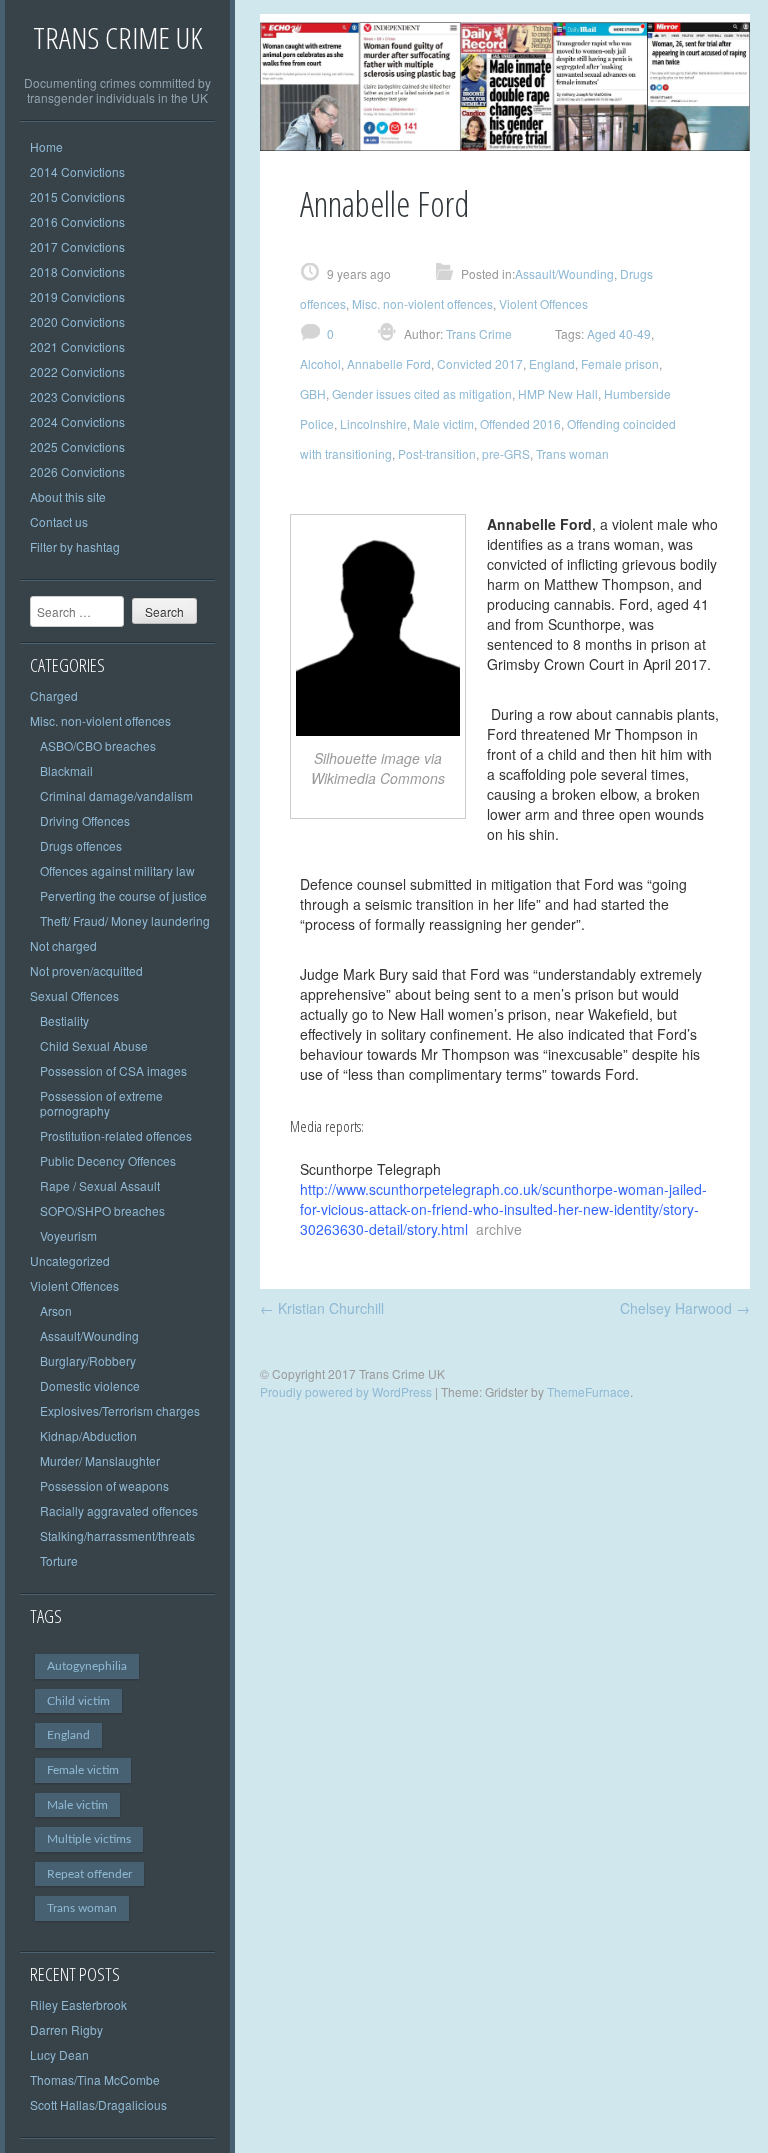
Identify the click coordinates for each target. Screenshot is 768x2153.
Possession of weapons (104, 1485)
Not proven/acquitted (86, 970)
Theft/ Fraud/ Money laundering (125, 920)
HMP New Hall (558, 393)
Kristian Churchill (322, 1308)
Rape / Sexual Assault (100, 1185)
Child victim (78, 1701)
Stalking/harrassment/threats (117, 1535)
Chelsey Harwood (685, 1308)
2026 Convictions (77, 471)
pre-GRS (506, 453)
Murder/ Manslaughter (100, 1460)
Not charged (63, 945)
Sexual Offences (74, 995)
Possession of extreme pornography (101, 1103)
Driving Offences (85, 820)
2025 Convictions (77, 446)
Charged (54, 695)
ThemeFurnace (588, 1391)
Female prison (620, 363)
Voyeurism (68, 1235)
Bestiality (64, 1020)
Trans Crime (477, 333)
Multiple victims (89, 1839)
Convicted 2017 (480, 363)
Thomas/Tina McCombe (95, 2079)
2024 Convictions (77, 421)
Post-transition (437, 453)
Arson (56, 1310)
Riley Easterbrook (78, 2004)
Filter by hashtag (75, 546)
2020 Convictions (77, 321)
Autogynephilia (87, 1666)
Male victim (77, 1805)
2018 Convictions (77, 271)
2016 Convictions (77, 221)
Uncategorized (70, 1260)
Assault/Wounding (89, 1335)
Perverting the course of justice (123, 895)
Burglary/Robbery (88, 1360)
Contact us (59, 521)
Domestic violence (90, 1385)
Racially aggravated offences (119, 1510)
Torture (59, 1560)
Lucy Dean (59, 2054)
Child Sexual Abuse (94, 1045)
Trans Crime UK (117, 37)
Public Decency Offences (108, 1160)
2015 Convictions (77, 196)
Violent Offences (74, 1285)
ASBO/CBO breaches (98, 745)
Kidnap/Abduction (88, 1435)
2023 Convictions (77, 396)
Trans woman (82, 1908)
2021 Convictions (77, 346)
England (68, 1735)
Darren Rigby (66, 2029)
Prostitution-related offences (116, 1135)
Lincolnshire (373, 423)
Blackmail (66, 770)
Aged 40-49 (619, 333)
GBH (313, 393)
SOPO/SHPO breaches (102, 1210)
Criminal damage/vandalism (116, 795)
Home (46, 146)
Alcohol (320, 363)
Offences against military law (117, 870)
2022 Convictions (77, 371)
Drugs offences (81, 845)
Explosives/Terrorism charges (120, 1410)
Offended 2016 (520, 423)
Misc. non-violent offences (100, 720)
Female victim (83, 1770)
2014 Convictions (77, 171)
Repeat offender (89, 1874)
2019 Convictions (77, 296)
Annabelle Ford (389, 363)
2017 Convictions (77, 246)
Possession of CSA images (113, 1070)
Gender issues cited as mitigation (422, 393)
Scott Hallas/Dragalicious (98, 2104)
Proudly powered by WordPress (346, 1391)
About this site (68, 496)
